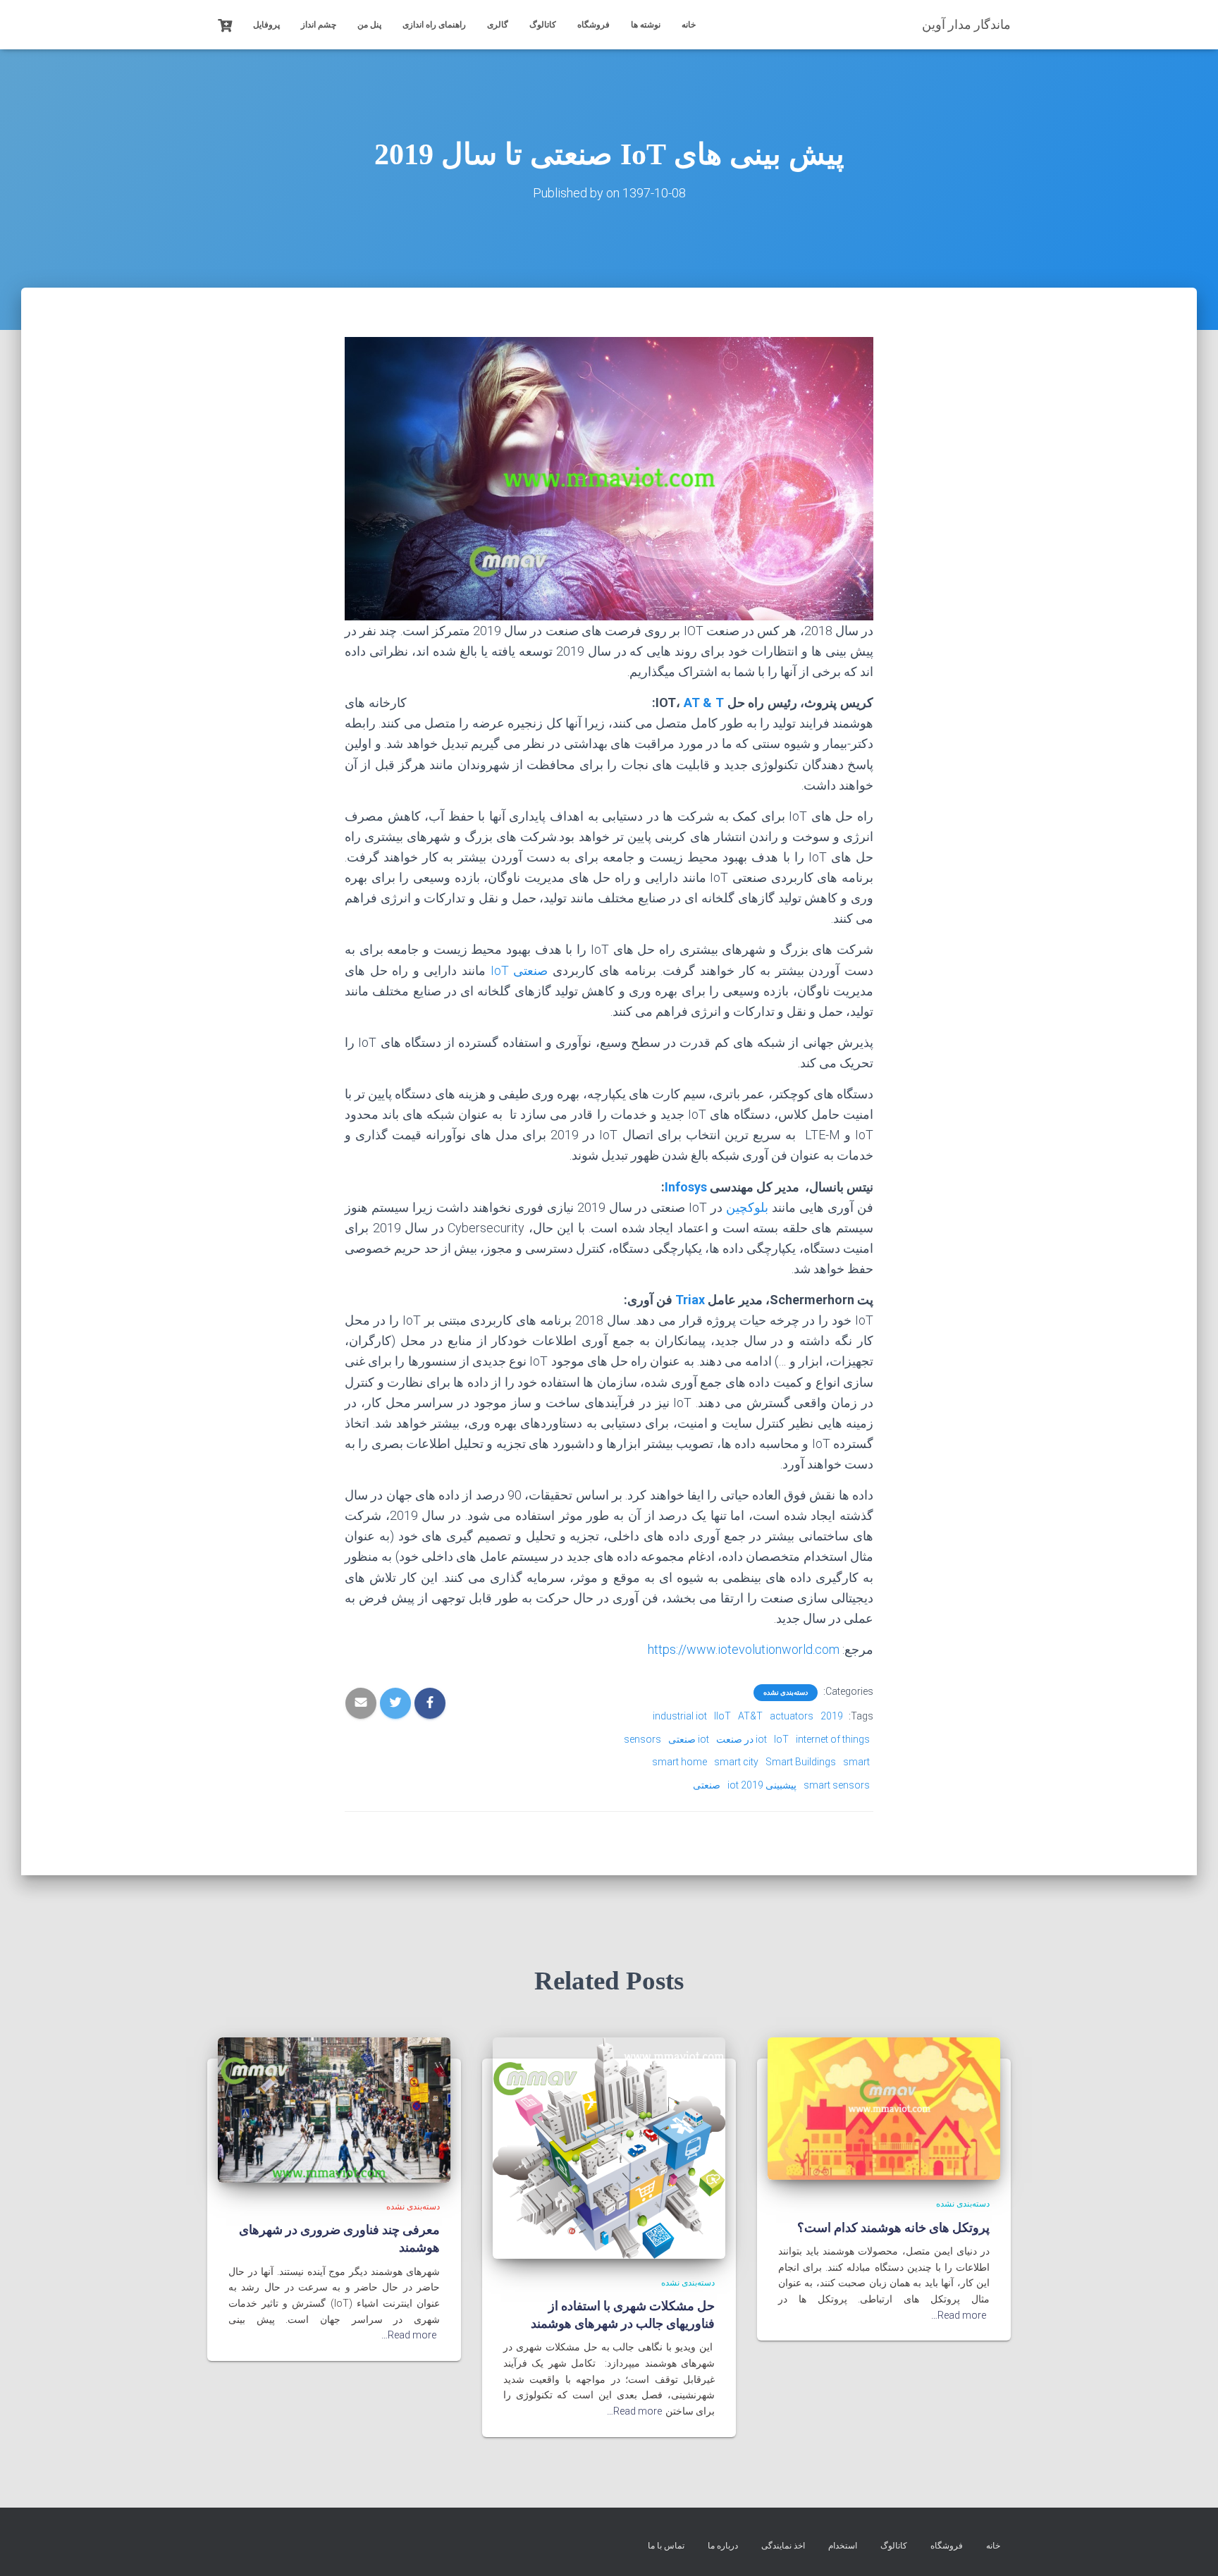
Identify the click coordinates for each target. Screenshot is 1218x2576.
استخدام (843, 2546)
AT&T (750, 1716)
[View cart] (225, 24)
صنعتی (707, 1785)
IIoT (722, 1716)
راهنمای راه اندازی (434, 25)
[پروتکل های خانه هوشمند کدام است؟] (884, 2108)
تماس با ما (666, 2546)
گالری (498, 25)
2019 (832, 1716)
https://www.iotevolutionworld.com (744, 1649)
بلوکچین (747, 1207)
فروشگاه (593, 25)
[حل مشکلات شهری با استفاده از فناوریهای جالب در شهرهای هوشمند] (609, 2147)
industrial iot (680, 1716)
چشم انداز (319, 25)
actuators (792, 1716)
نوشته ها (646, 25)
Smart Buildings (801, 1762)
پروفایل (266, 25)
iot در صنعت (742, 1739)
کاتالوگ (543, 25)
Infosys (686, 1187)
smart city (736, 1762)
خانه (689, 25)
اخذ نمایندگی (783, 2546)
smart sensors (837, 1785)
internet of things (833, 1739)
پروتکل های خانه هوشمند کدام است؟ (893, 2227)
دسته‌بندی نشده (786, 1692)
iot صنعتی (689, 1739)
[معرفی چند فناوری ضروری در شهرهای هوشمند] (334, 2109)
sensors (642, 1739)
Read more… (959, 2315)
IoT (781, 1739)
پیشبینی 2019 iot (762, 1785)
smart (856, 1762)
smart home (679, 1762)
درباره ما (723, 2546)
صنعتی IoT (522, 970)
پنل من (369, 25)
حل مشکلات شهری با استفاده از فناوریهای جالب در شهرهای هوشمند (623, 2314)
